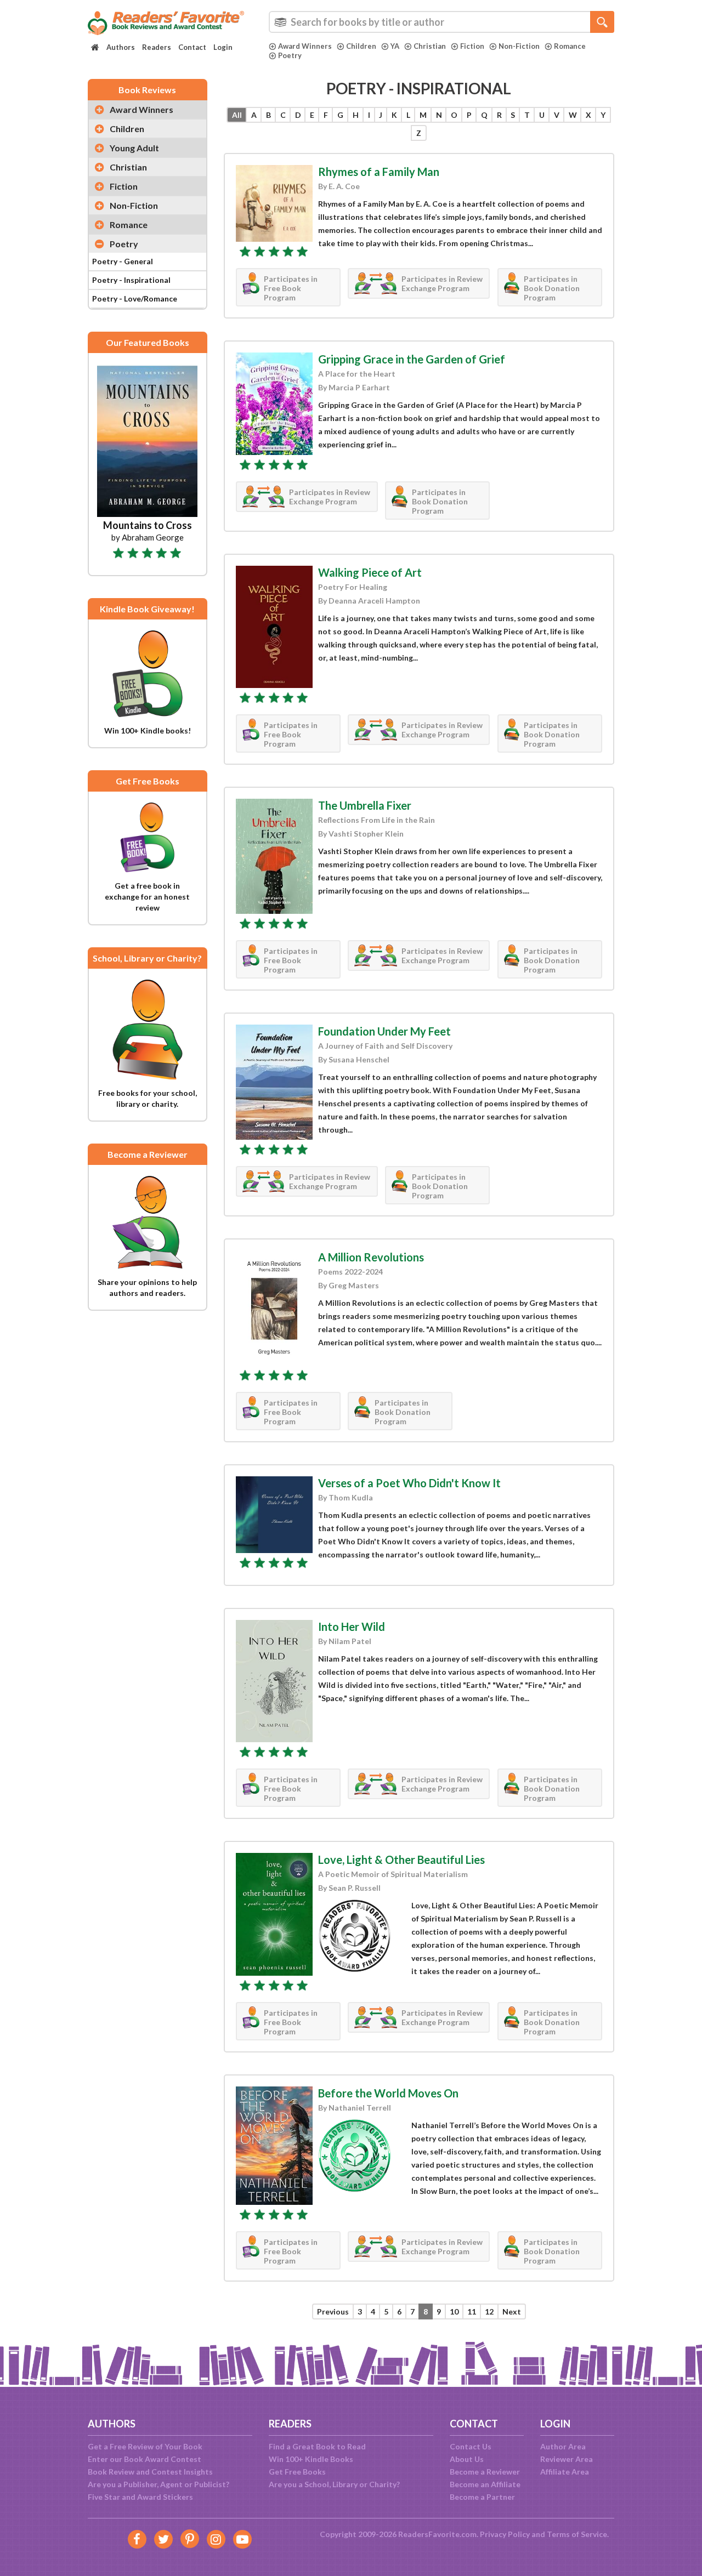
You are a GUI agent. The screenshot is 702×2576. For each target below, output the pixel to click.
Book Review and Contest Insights (150, 2472)
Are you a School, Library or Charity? (334, 2484)
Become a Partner (482, 2497)
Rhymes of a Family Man (379, 172)
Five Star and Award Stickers (140, 2497)
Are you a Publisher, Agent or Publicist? (158, 2484)
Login (223, 47)
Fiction (472, 46)
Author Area (563, 2446)
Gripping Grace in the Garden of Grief (412, 359)
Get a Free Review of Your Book (145, 2446)
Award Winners (305, 46)
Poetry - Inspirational (131, 280)
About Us (467, 2459)
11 (472, 2311)
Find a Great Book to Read (317, 2446)
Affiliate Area (565, 2472)
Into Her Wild (352, 1627)
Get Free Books (297, 2472)
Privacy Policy (505, 2534)
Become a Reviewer (485, 2472)
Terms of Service (577, 2534)
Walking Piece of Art (370, 572)
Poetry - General (123, 261)
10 (454, 2311)
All (237, 115)
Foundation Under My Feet (384, 1031)
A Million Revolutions (371, 1257)
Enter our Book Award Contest (145, 2459)
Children (361, 46)
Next (512, 2311)
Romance (570, 46)
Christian (430, 46)
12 (489, 2311)
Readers (157, 47)
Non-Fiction (519, 46)
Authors (121, 47)
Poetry (290, 55)
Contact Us (471, 2446)
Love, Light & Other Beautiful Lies (401, 1860)
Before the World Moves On (388, 2093)
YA (395, 46)
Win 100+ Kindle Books (311, 2459)
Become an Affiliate (485, 2484)
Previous (333, 2311)
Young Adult (134, 148)
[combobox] (441, 22)
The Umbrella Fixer (365, 805)
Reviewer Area (567, 2459)
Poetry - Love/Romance (135, 298)
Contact (192, 47)
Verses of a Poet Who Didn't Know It (409, 1483)
